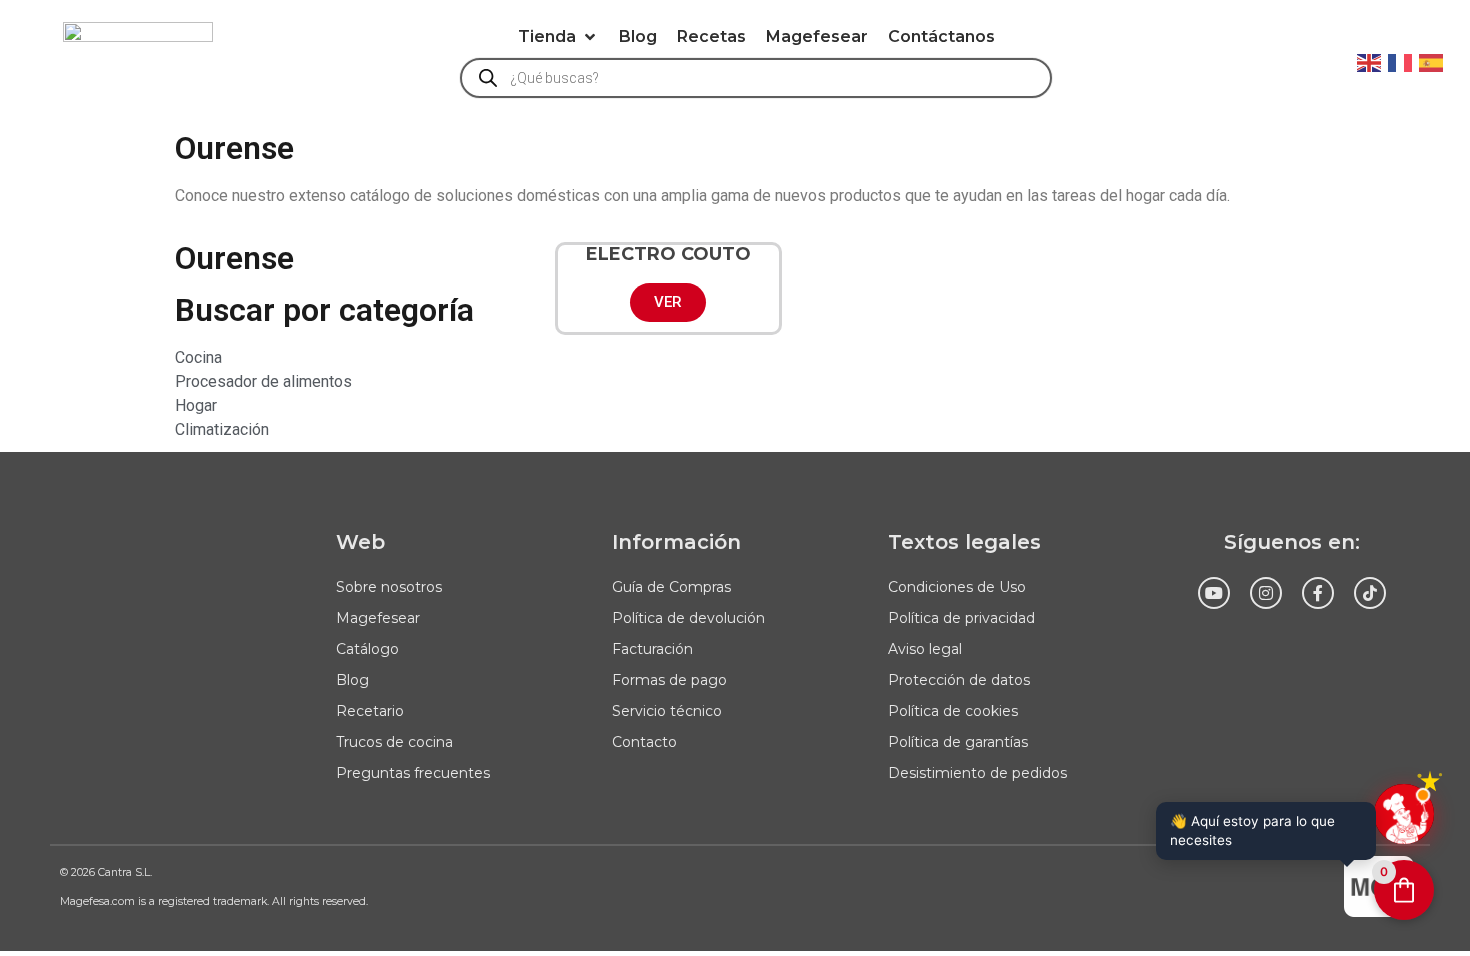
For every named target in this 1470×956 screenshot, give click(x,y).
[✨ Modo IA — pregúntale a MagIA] (1404, 814)
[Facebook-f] (1318, 593)
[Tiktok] (1370, 593)
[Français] (1401, 61)
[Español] (1432, 61)
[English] (1370, 61)
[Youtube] (1214, 593)
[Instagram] (1266, 593)
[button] (558, 37)
